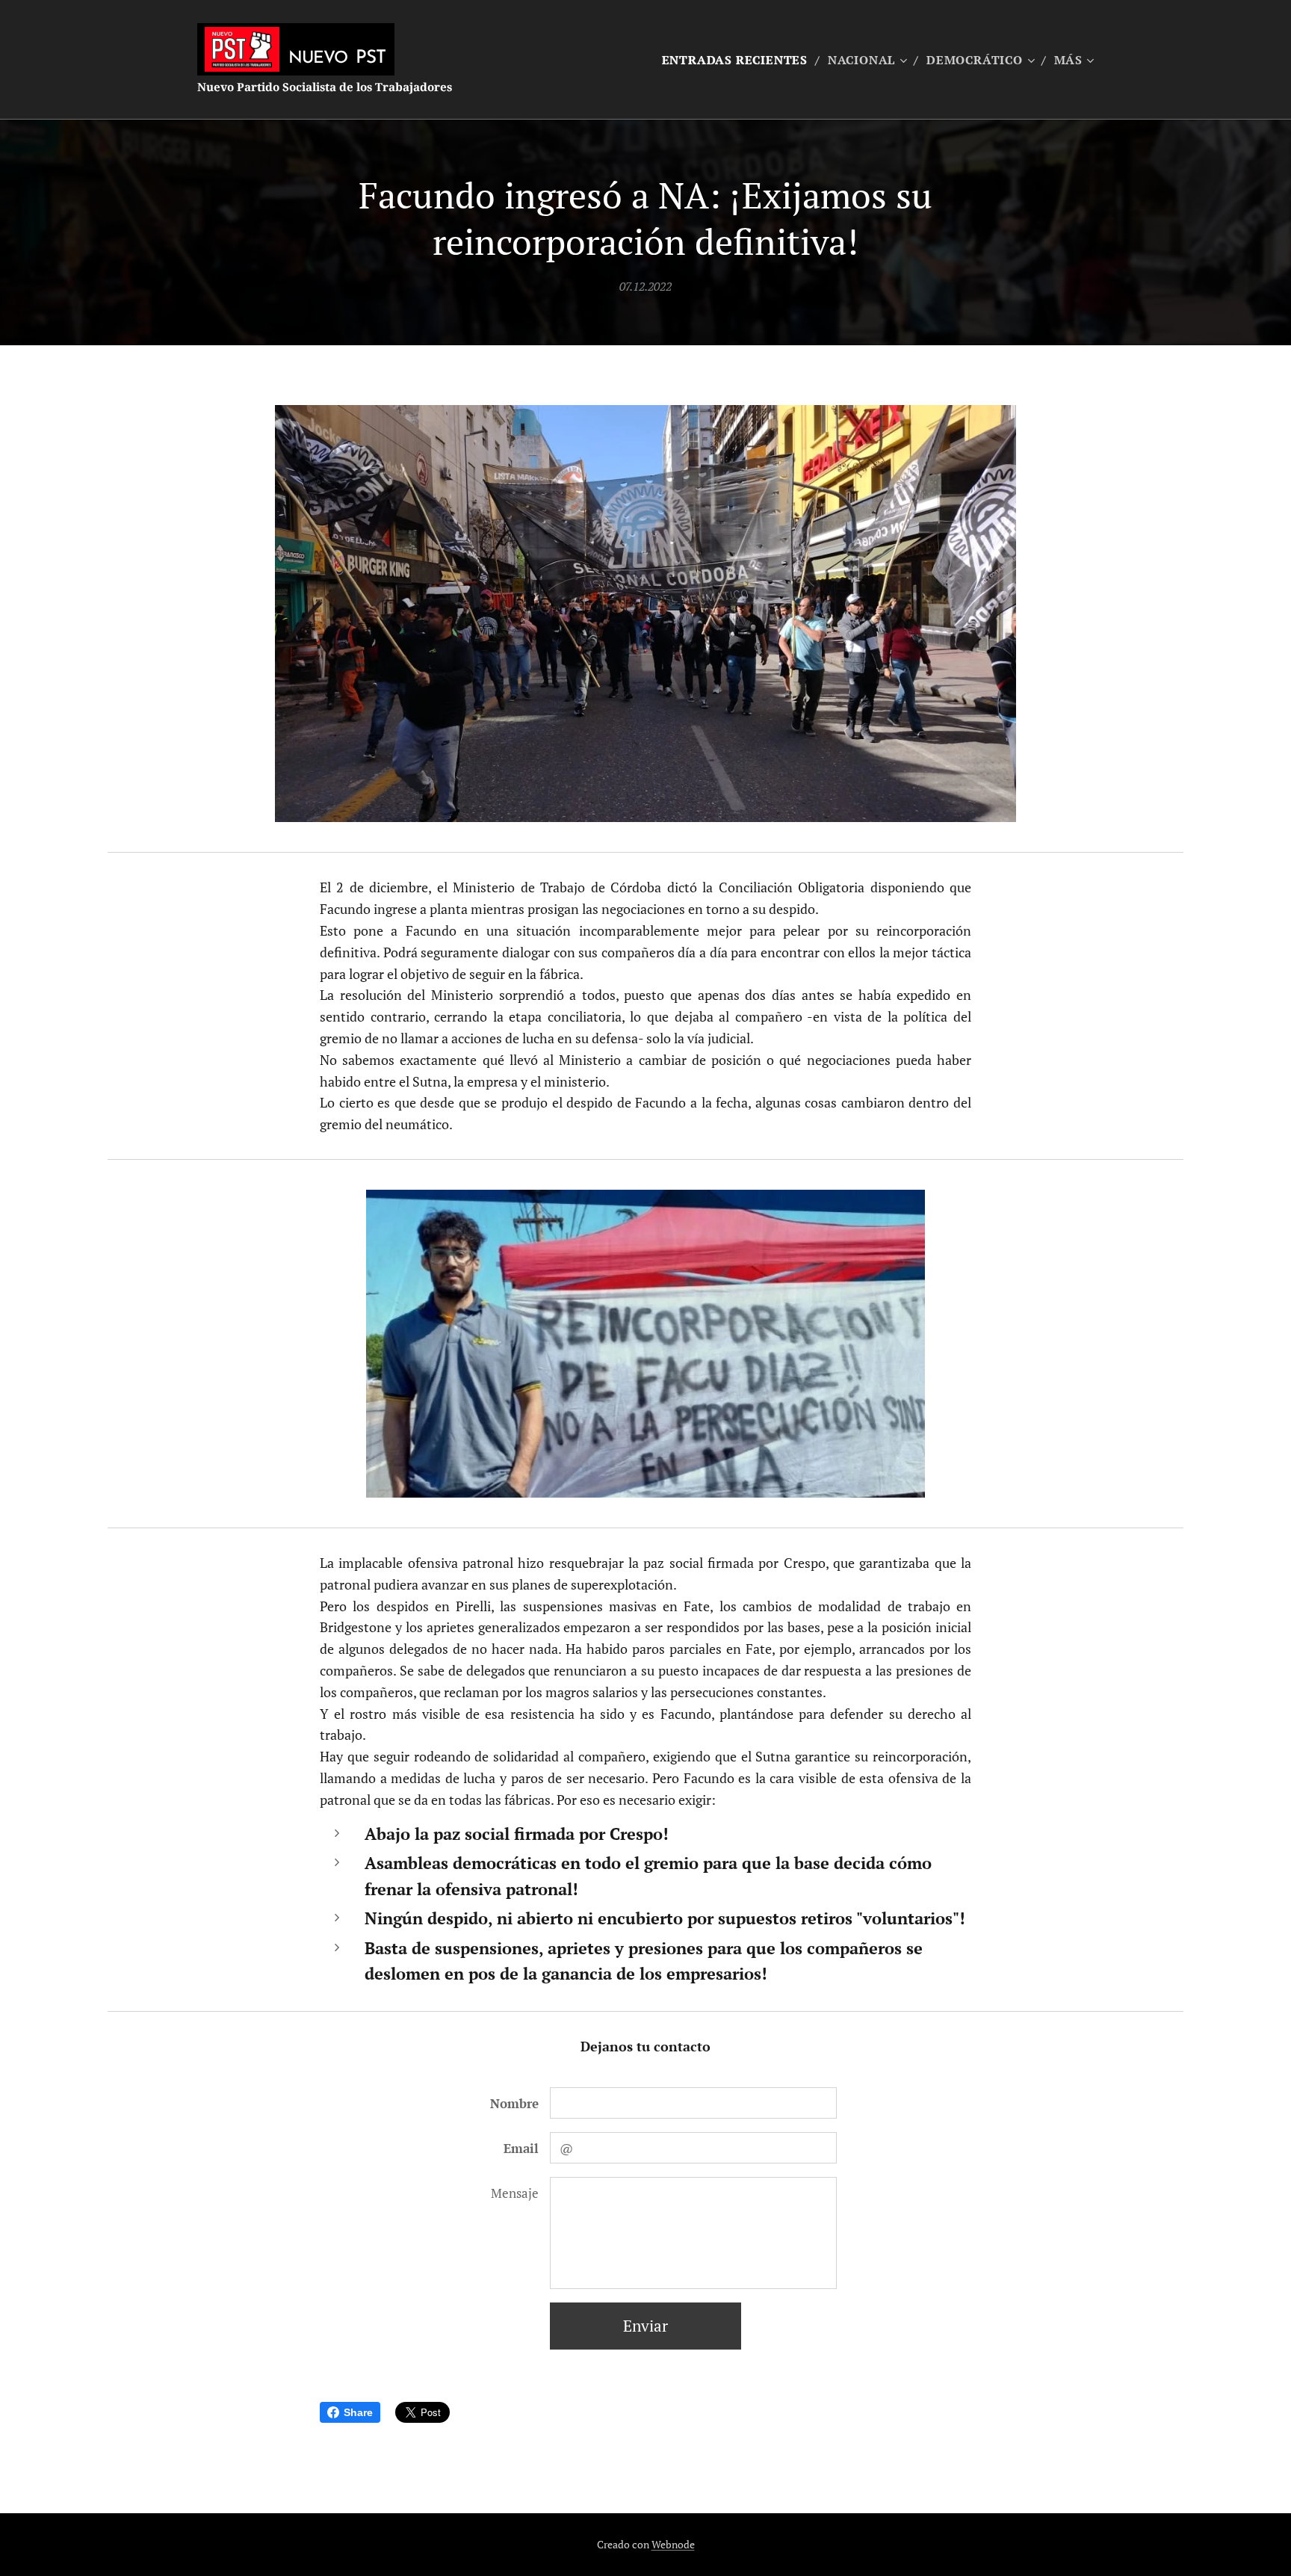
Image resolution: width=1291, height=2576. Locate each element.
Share (358, 2412)
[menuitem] (739, 60)
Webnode (673, 2544)
